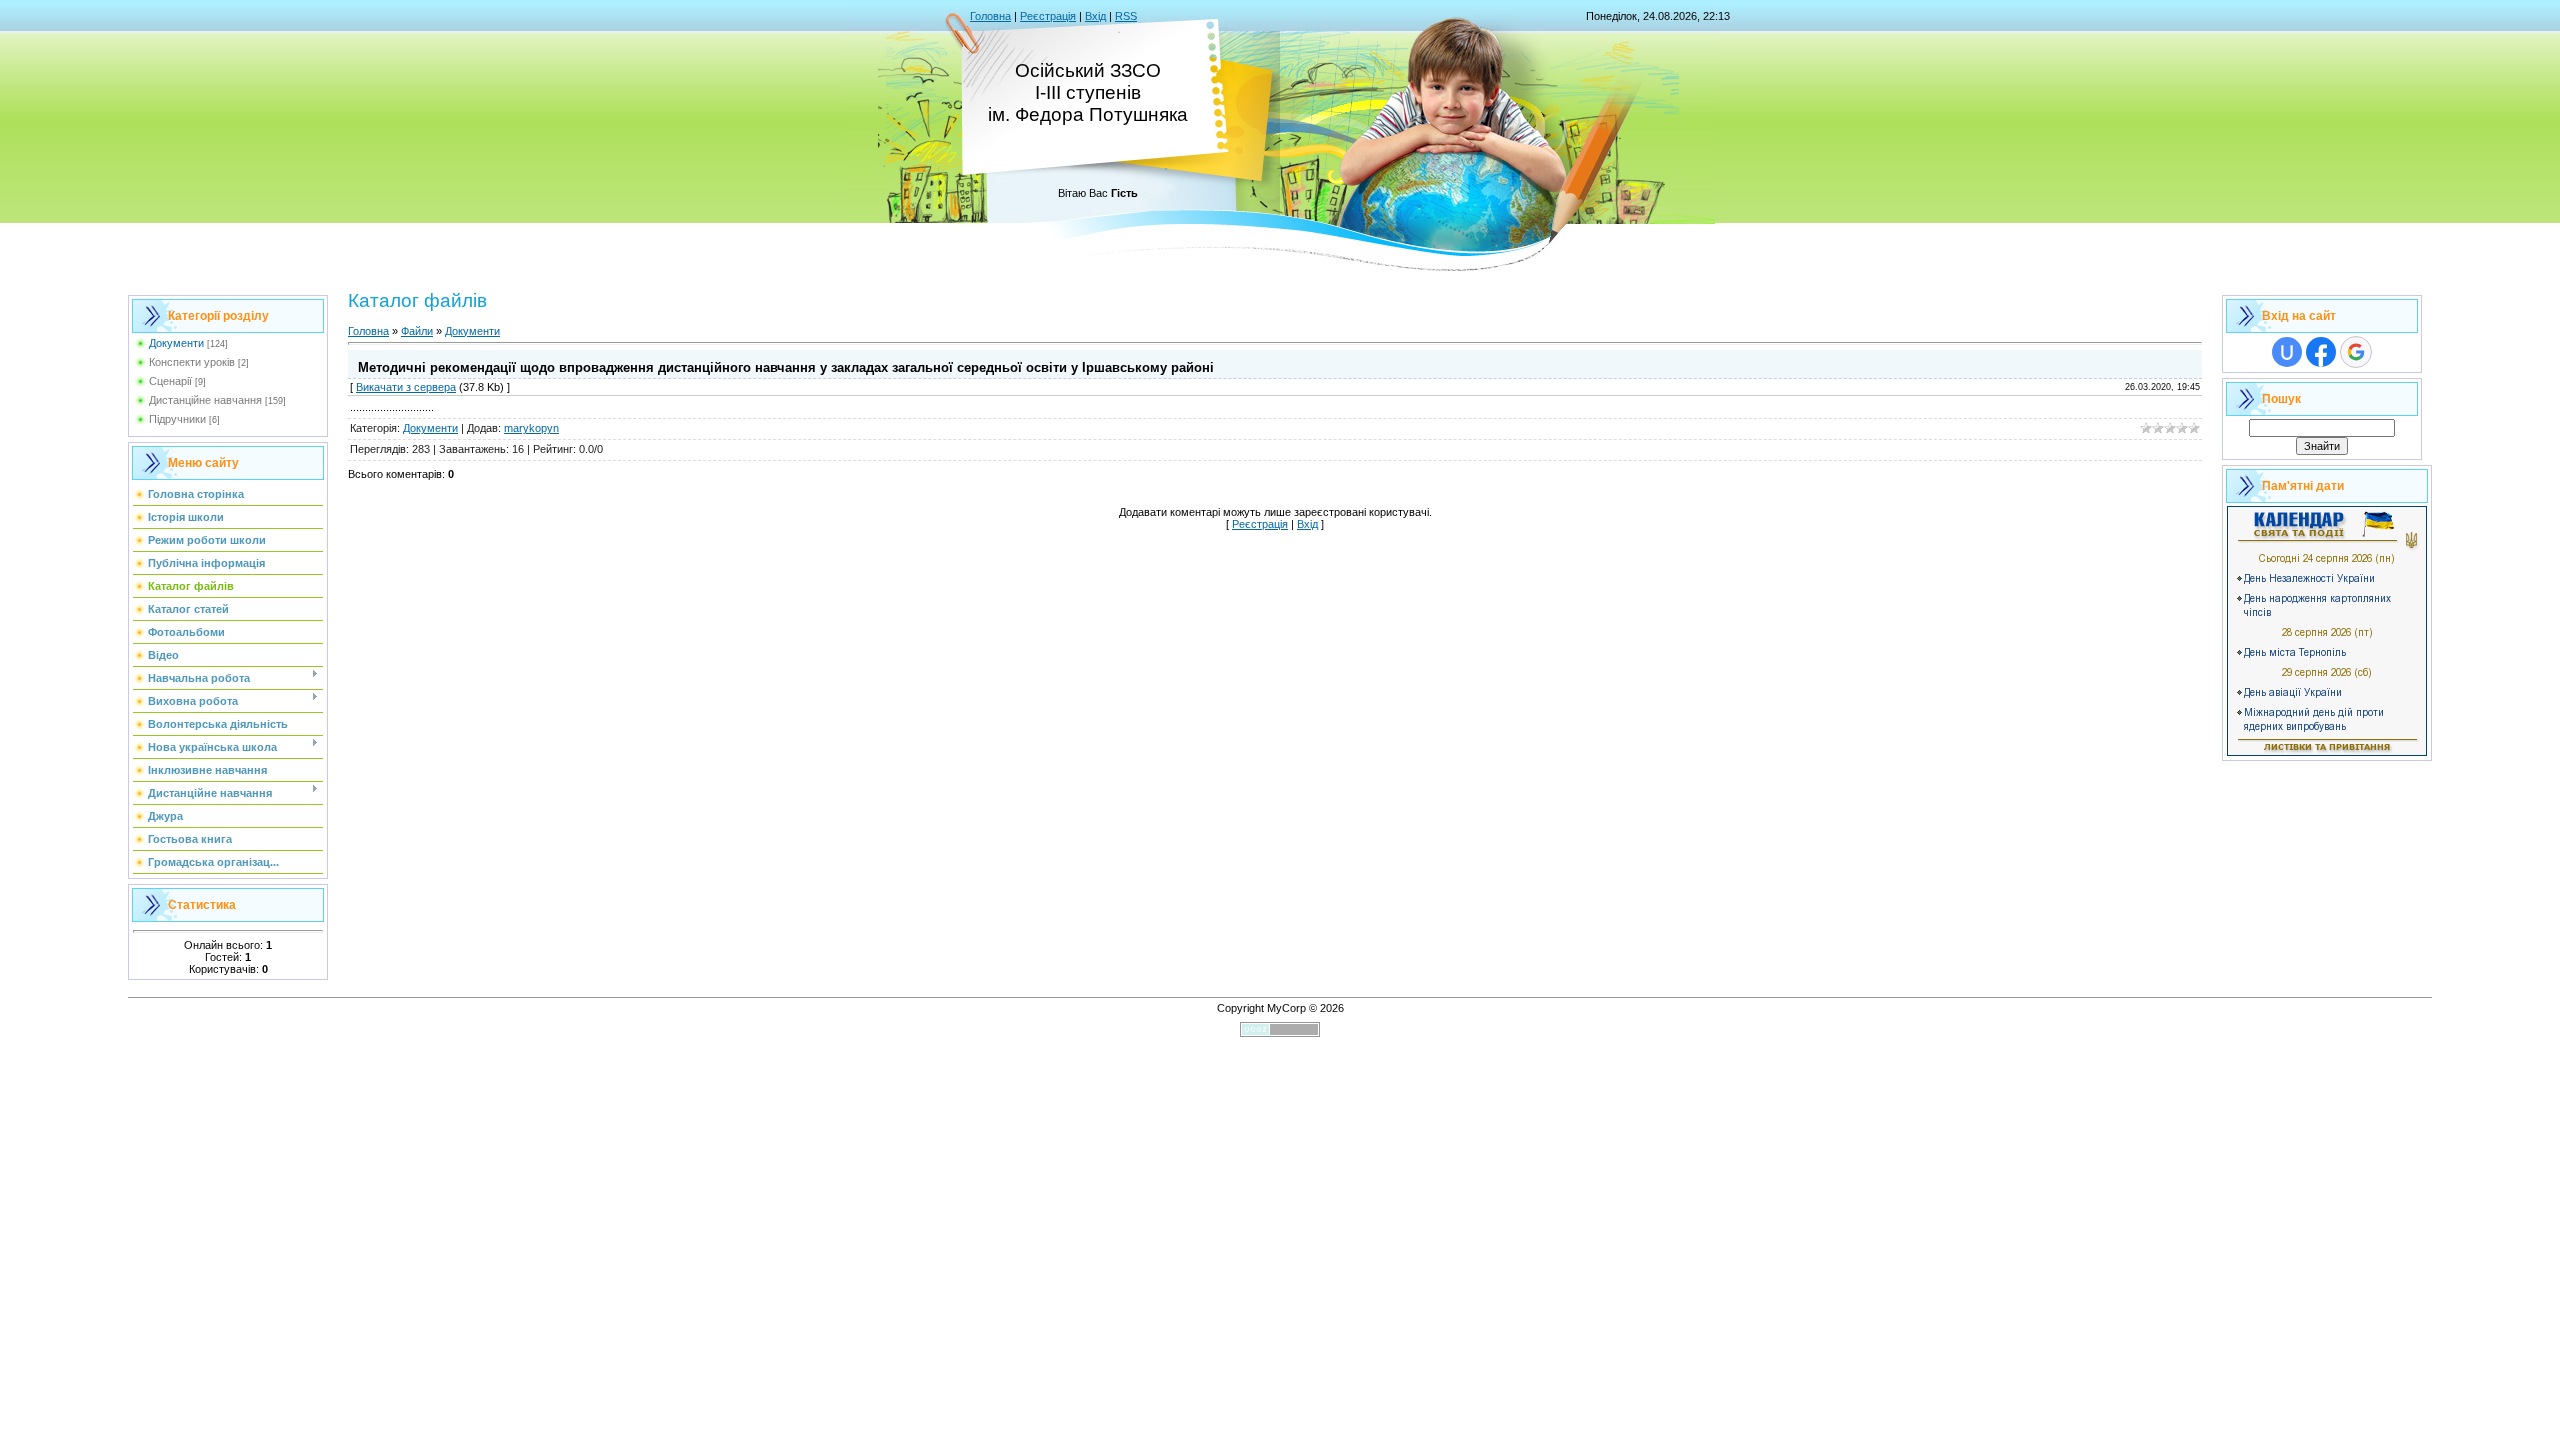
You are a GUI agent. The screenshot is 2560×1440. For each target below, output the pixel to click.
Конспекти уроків (192, 362)
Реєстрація (1048, 16)
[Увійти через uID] (2287, 352)
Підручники (177, 419)
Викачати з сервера (406, 387)
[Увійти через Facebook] (2321, 352)
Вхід (1095, 16)
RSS (1126, 16)
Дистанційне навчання (205, 400)
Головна (990, 16)
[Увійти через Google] (2356, 352)
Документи (176, 343)
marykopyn (531, 428)
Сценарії (170, 381)
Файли (417, 331)
